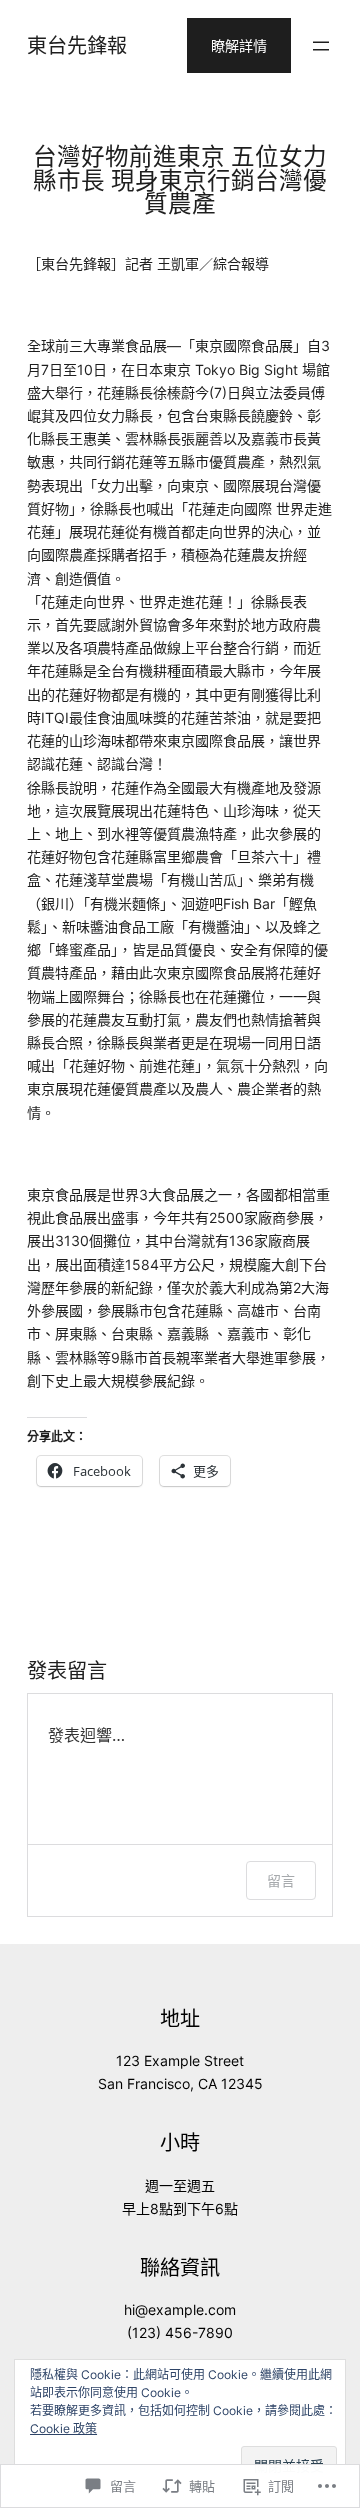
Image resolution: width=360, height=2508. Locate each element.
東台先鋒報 (77, 45)
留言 (281, 1880)
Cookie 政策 (63, 2428)
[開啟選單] (321, 46)
